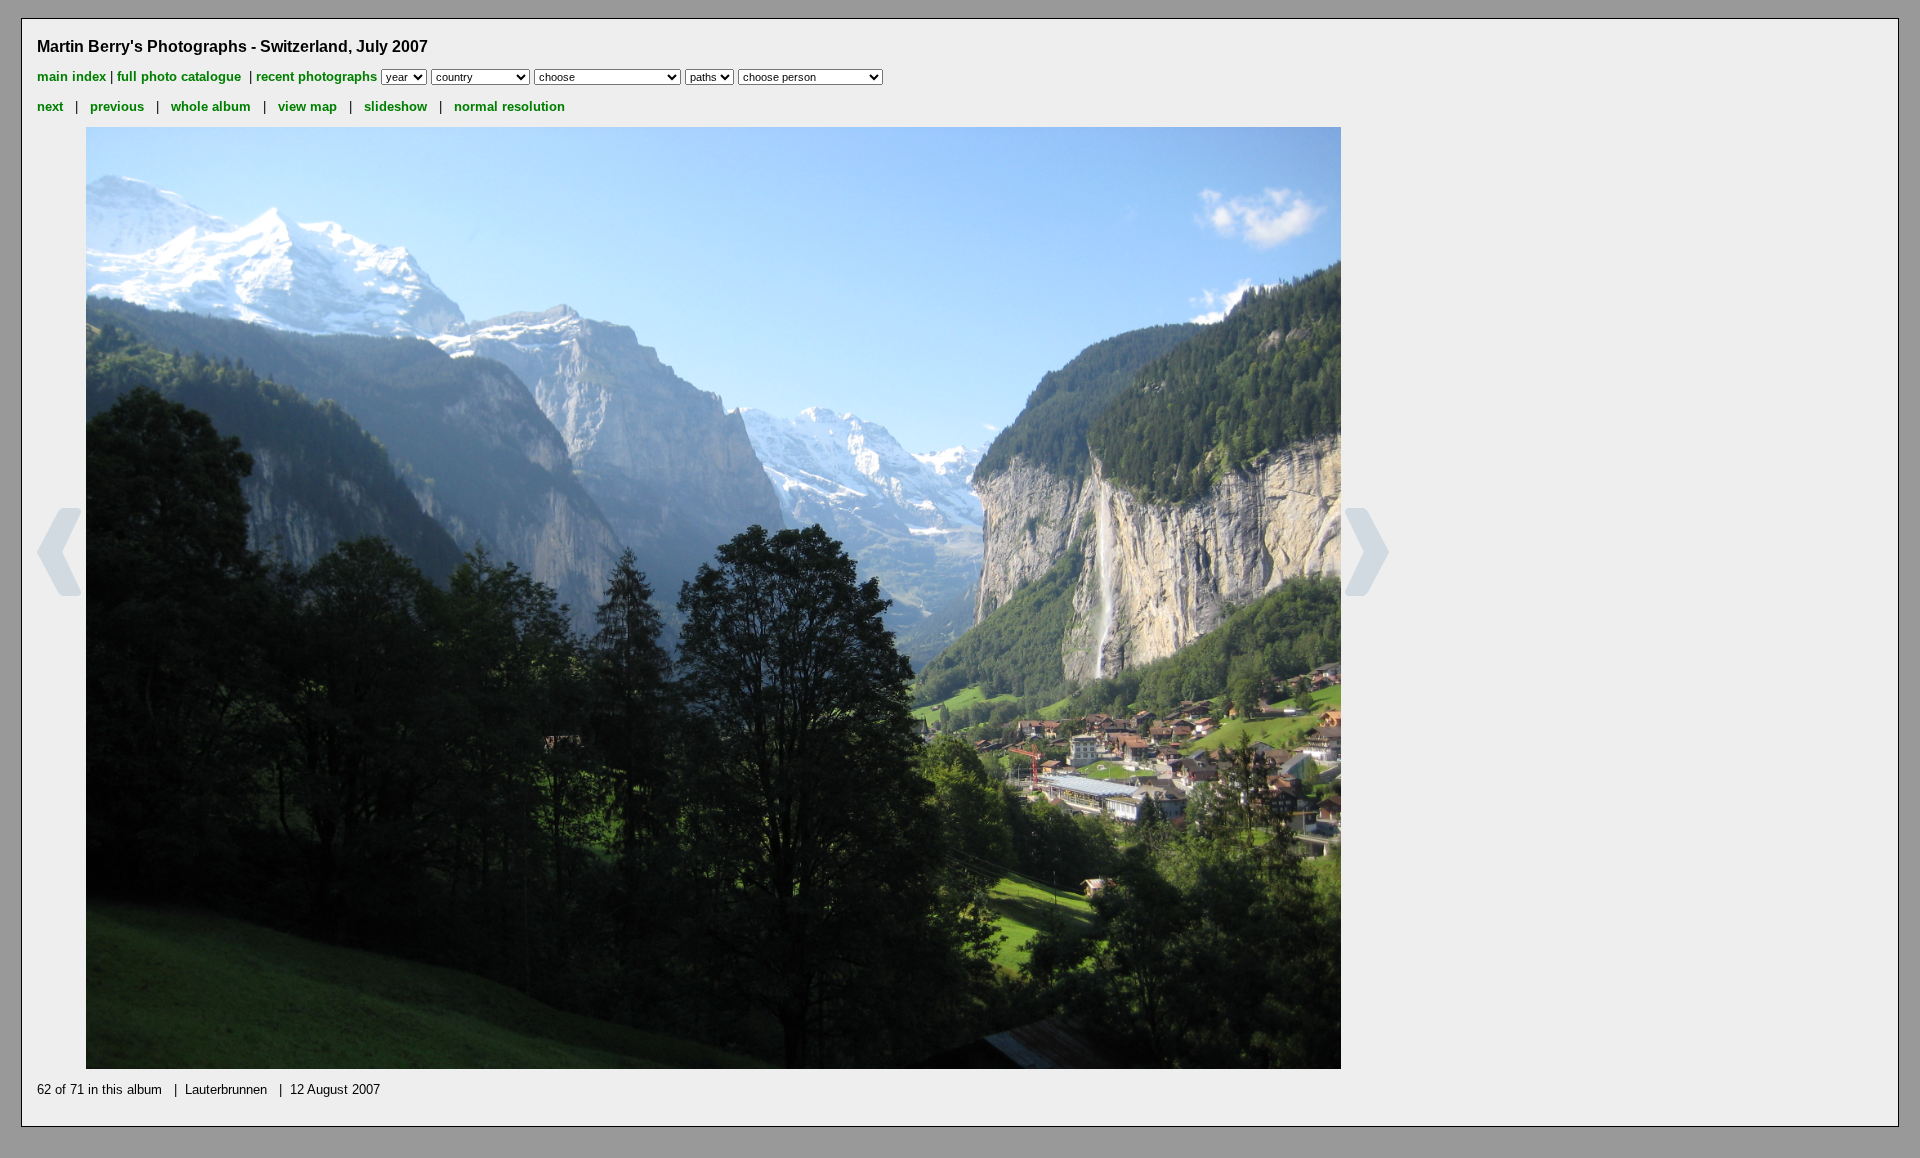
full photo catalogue (181, 76)
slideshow (395, 106)
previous (117, 106)
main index (71, 76)
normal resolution (509, 106)
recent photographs (316, 76)
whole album (211, 106)
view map (307, 106)
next (50, 106)
